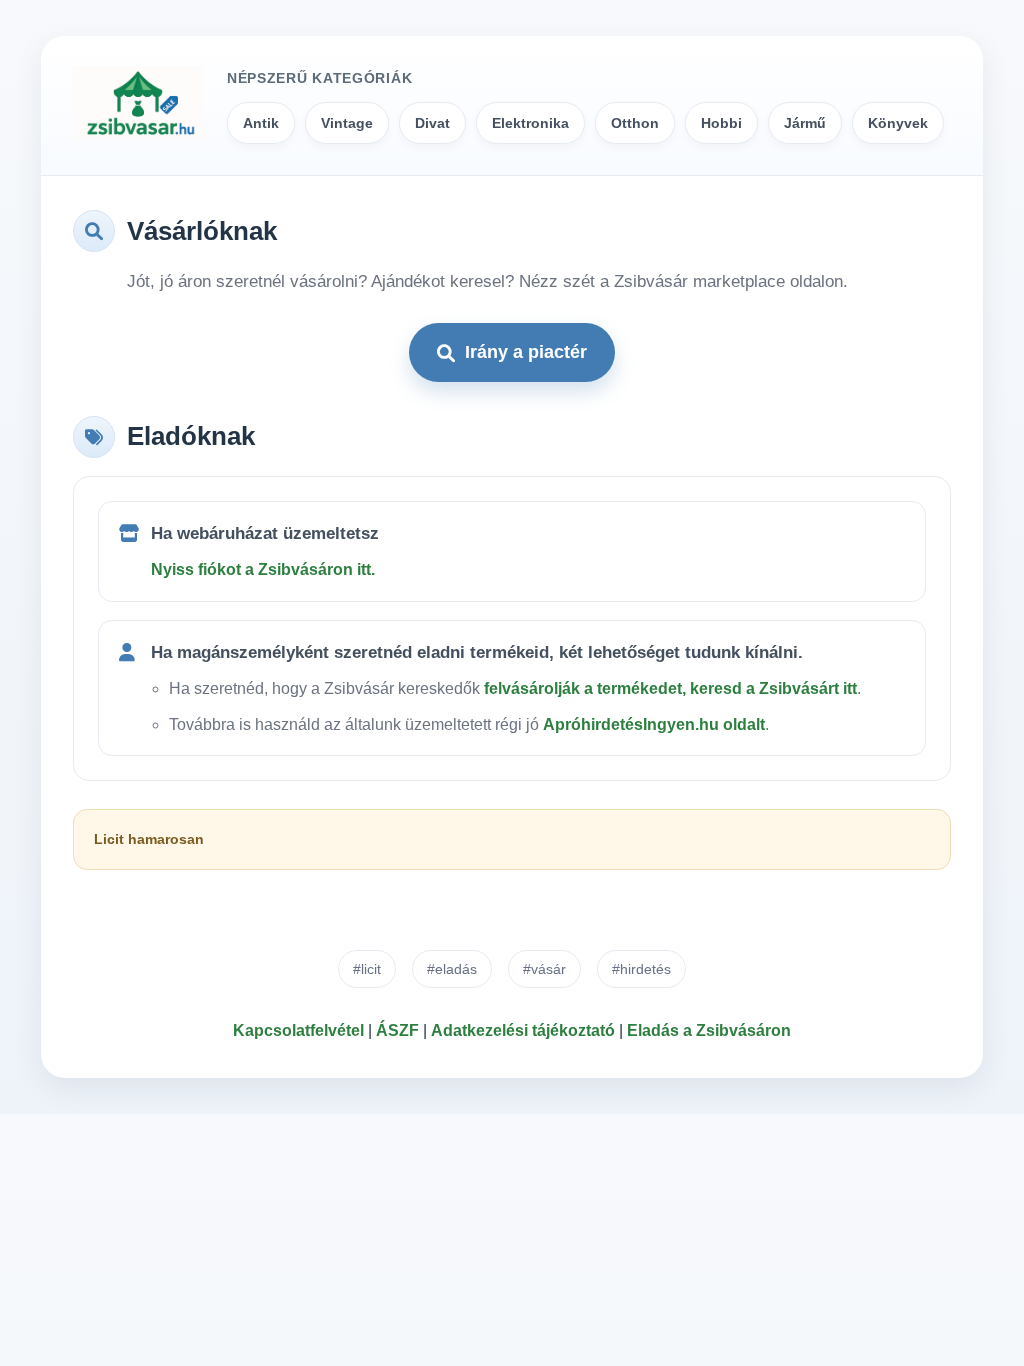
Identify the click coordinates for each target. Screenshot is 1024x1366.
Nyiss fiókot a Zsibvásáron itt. (263, 569)
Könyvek (898, 123)
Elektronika (530, 123)
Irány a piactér (526, 352)
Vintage (347, 123)
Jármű (805, 123)
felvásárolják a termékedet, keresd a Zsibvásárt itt (670, 688)
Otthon (635, 123)
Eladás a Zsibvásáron (709, 1030)
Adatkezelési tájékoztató (523, 1030)
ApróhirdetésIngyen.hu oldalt (654, 724)
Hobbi (721, 123)
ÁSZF (397, 1030)
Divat (432, 123)
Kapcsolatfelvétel (298, 1030)
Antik (261, 123)
